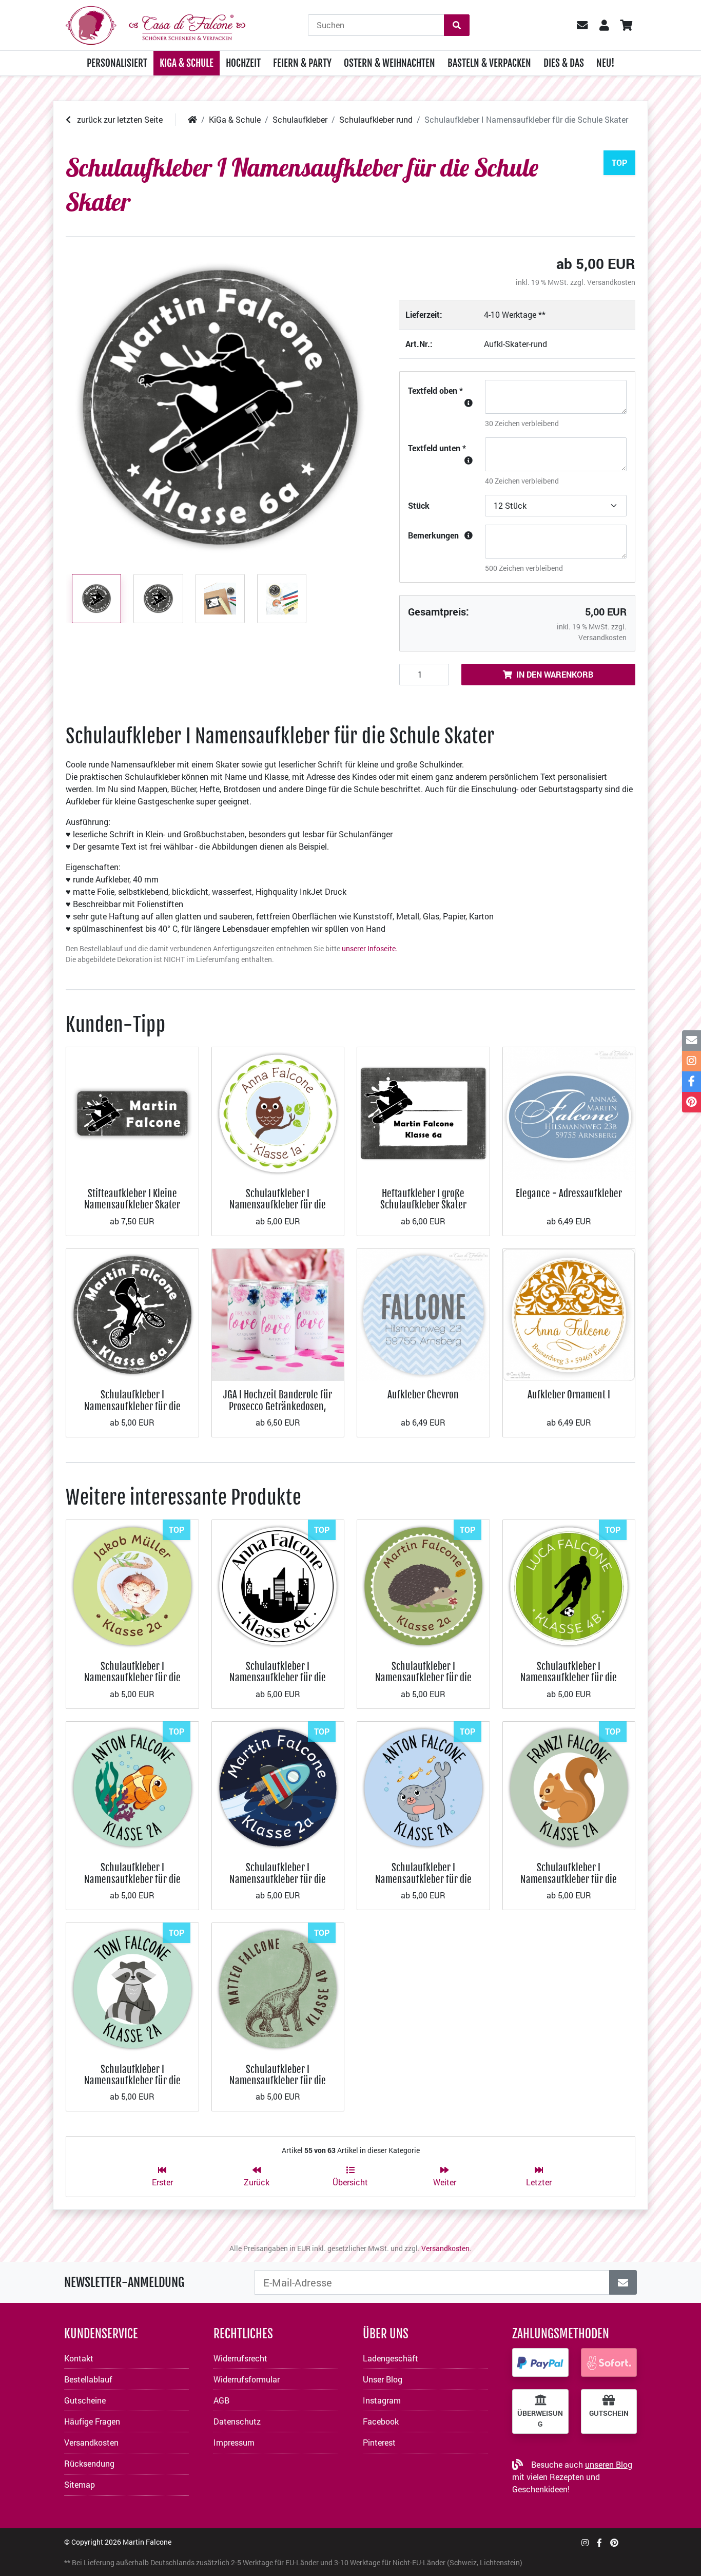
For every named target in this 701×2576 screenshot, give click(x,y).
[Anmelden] (623, 2282)
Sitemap (80, 2484)
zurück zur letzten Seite (119, 119)
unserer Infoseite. (370, 948)
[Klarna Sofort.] (609, 2362)
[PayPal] (540, 2362)
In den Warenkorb (555, 674)
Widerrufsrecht (240, 2358)
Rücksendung (89, 2463)
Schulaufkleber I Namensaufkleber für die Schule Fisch (132, 1879)
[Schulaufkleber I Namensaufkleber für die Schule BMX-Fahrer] (132, 1314)
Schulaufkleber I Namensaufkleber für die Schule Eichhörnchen (569, 1879)
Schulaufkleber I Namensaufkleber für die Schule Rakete (278, 1879)
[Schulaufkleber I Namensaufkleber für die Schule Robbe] (423, 1787)
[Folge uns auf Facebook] (599, 2542)
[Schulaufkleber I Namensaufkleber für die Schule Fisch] (132, 1787)
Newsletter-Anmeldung (124, 2282)
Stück (419, 505)
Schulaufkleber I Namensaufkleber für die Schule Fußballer (569, 1678)
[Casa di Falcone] (155, 24)
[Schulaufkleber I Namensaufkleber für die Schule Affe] (132, 1585)
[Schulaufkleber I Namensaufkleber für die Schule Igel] (423, 1585)
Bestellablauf (88, 2379)
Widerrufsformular (247, 2379)
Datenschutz (237, 2421)
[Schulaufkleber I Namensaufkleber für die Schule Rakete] (278, 1787)
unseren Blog (609, 2464)
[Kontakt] (692, 1041)
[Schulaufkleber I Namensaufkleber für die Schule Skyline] (278, 1585)
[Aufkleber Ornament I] (569, 1314)
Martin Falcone (147, 2542)
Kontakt (79, 2358)
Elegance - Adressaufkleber (569, 1193)
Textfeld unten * (437, 448)
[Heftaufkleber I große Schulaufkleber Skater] (423, 1112)
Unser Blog (383, 2379)
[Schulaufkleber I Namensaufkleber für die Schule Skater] (220, 408)
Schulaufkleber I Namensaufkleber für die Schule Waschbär (132, 2081)
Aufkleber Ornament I (569, 1395)
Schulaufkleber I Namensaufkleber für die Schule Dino (278, 2081)
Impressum (234, 2442)
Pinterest (379, 2442)
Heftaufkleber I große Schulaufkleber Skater (423, 1199)
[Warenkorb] (626, 25)
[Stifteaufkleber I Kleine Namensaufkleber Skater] (132, 1112)
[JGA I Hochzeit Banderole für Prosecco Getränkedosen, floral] (278, 1314)
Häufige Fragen (92, 2421)
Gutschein (609, 2413)
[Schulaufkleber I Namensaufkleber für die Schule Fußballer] (569, 1585)
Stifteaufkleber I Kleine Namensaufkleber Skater (132, 1199)
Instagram (382, 2400)
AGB (221, 2400)
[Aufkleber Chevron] (423, 1314)
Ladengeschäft (391, 2358)
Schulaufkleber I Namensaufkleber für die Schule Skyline (278, 1678)
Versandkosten (611, 282)
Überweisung (540, 2418)
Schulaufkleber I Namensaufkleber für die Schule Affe (132, 1678)
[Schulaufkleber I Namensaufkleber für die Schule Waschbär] (132, 1988)
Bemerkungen (433, 535)
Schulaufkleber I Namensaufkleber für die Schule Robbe (423, 1879)
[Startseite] (192, 119)
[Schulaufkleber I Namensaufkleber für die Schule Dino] (278, 1988)
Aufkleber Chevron (423, 1395)
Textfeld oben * (435, 390)
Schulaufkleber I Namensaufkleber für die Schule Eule (278, 1205)
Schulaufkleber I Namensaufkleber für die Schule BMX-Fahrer (132, 1406)
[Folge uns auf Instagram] (585, 2542)
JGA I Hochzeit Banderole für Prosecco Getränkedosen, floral (278, 1406)
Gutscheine (85, 2400)
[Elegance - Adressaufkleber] (569, 1112)
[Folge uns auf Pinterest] (614, 2542)
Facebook (381, 2421)
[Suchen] (457, 25)
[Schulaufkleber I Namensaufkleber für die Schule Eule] (278, 1112)
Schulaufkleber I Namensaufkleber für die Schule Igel (423, 1678)
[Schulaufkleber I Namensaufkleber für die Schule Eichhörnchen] (569, 1787)
